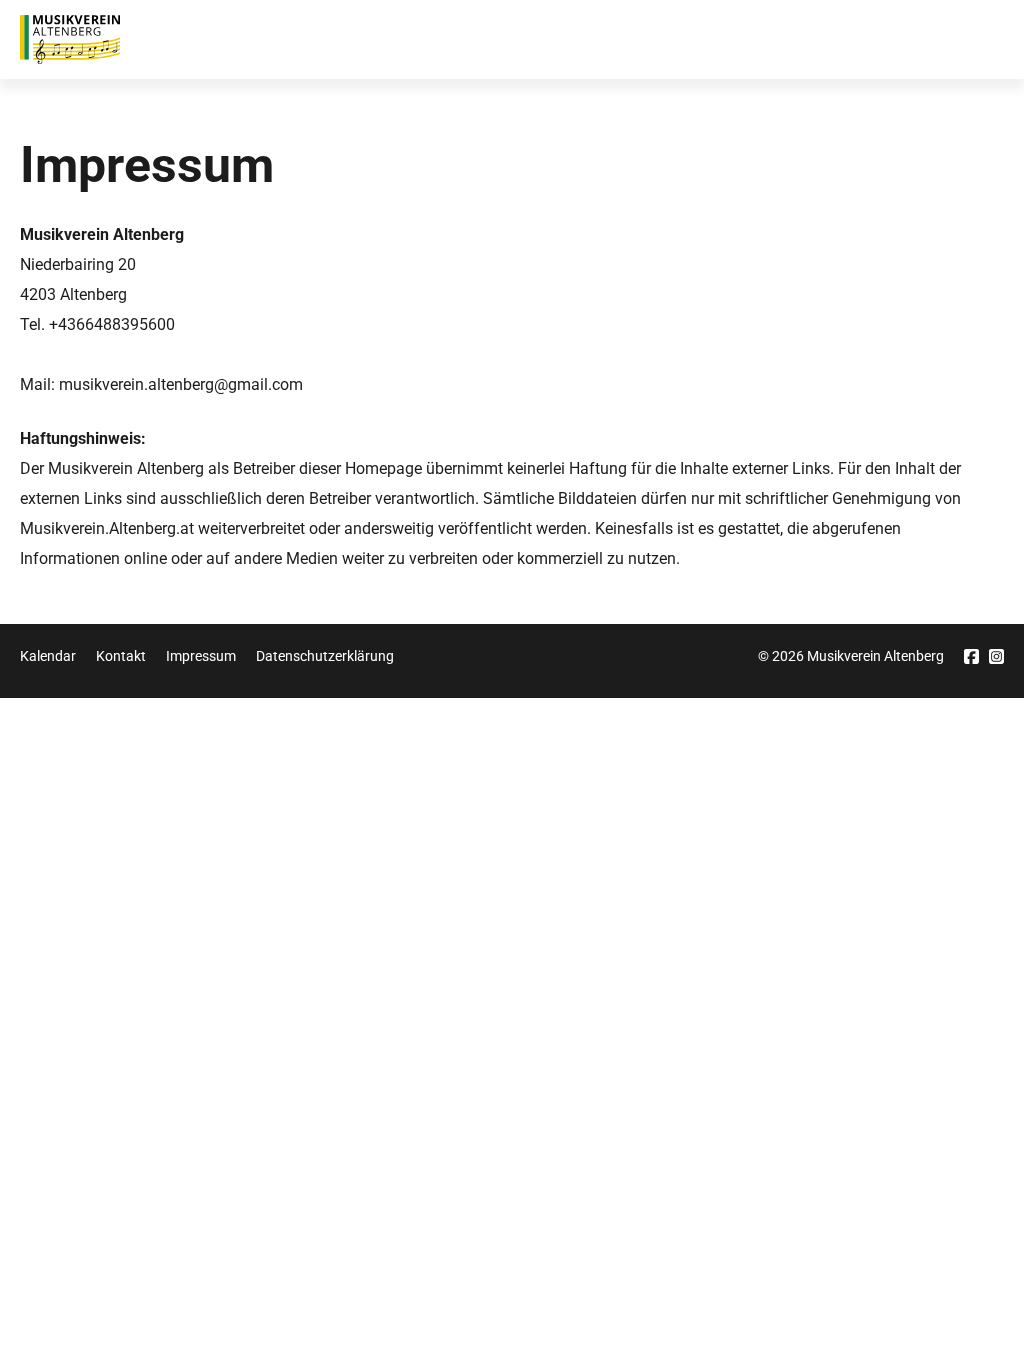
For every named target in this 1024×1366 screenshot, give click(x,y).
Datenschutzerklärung (325, 656)
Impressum (201, 656)
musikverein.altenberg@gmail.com (181, 384)
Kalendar (48, 656)
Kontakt (121, 656)
